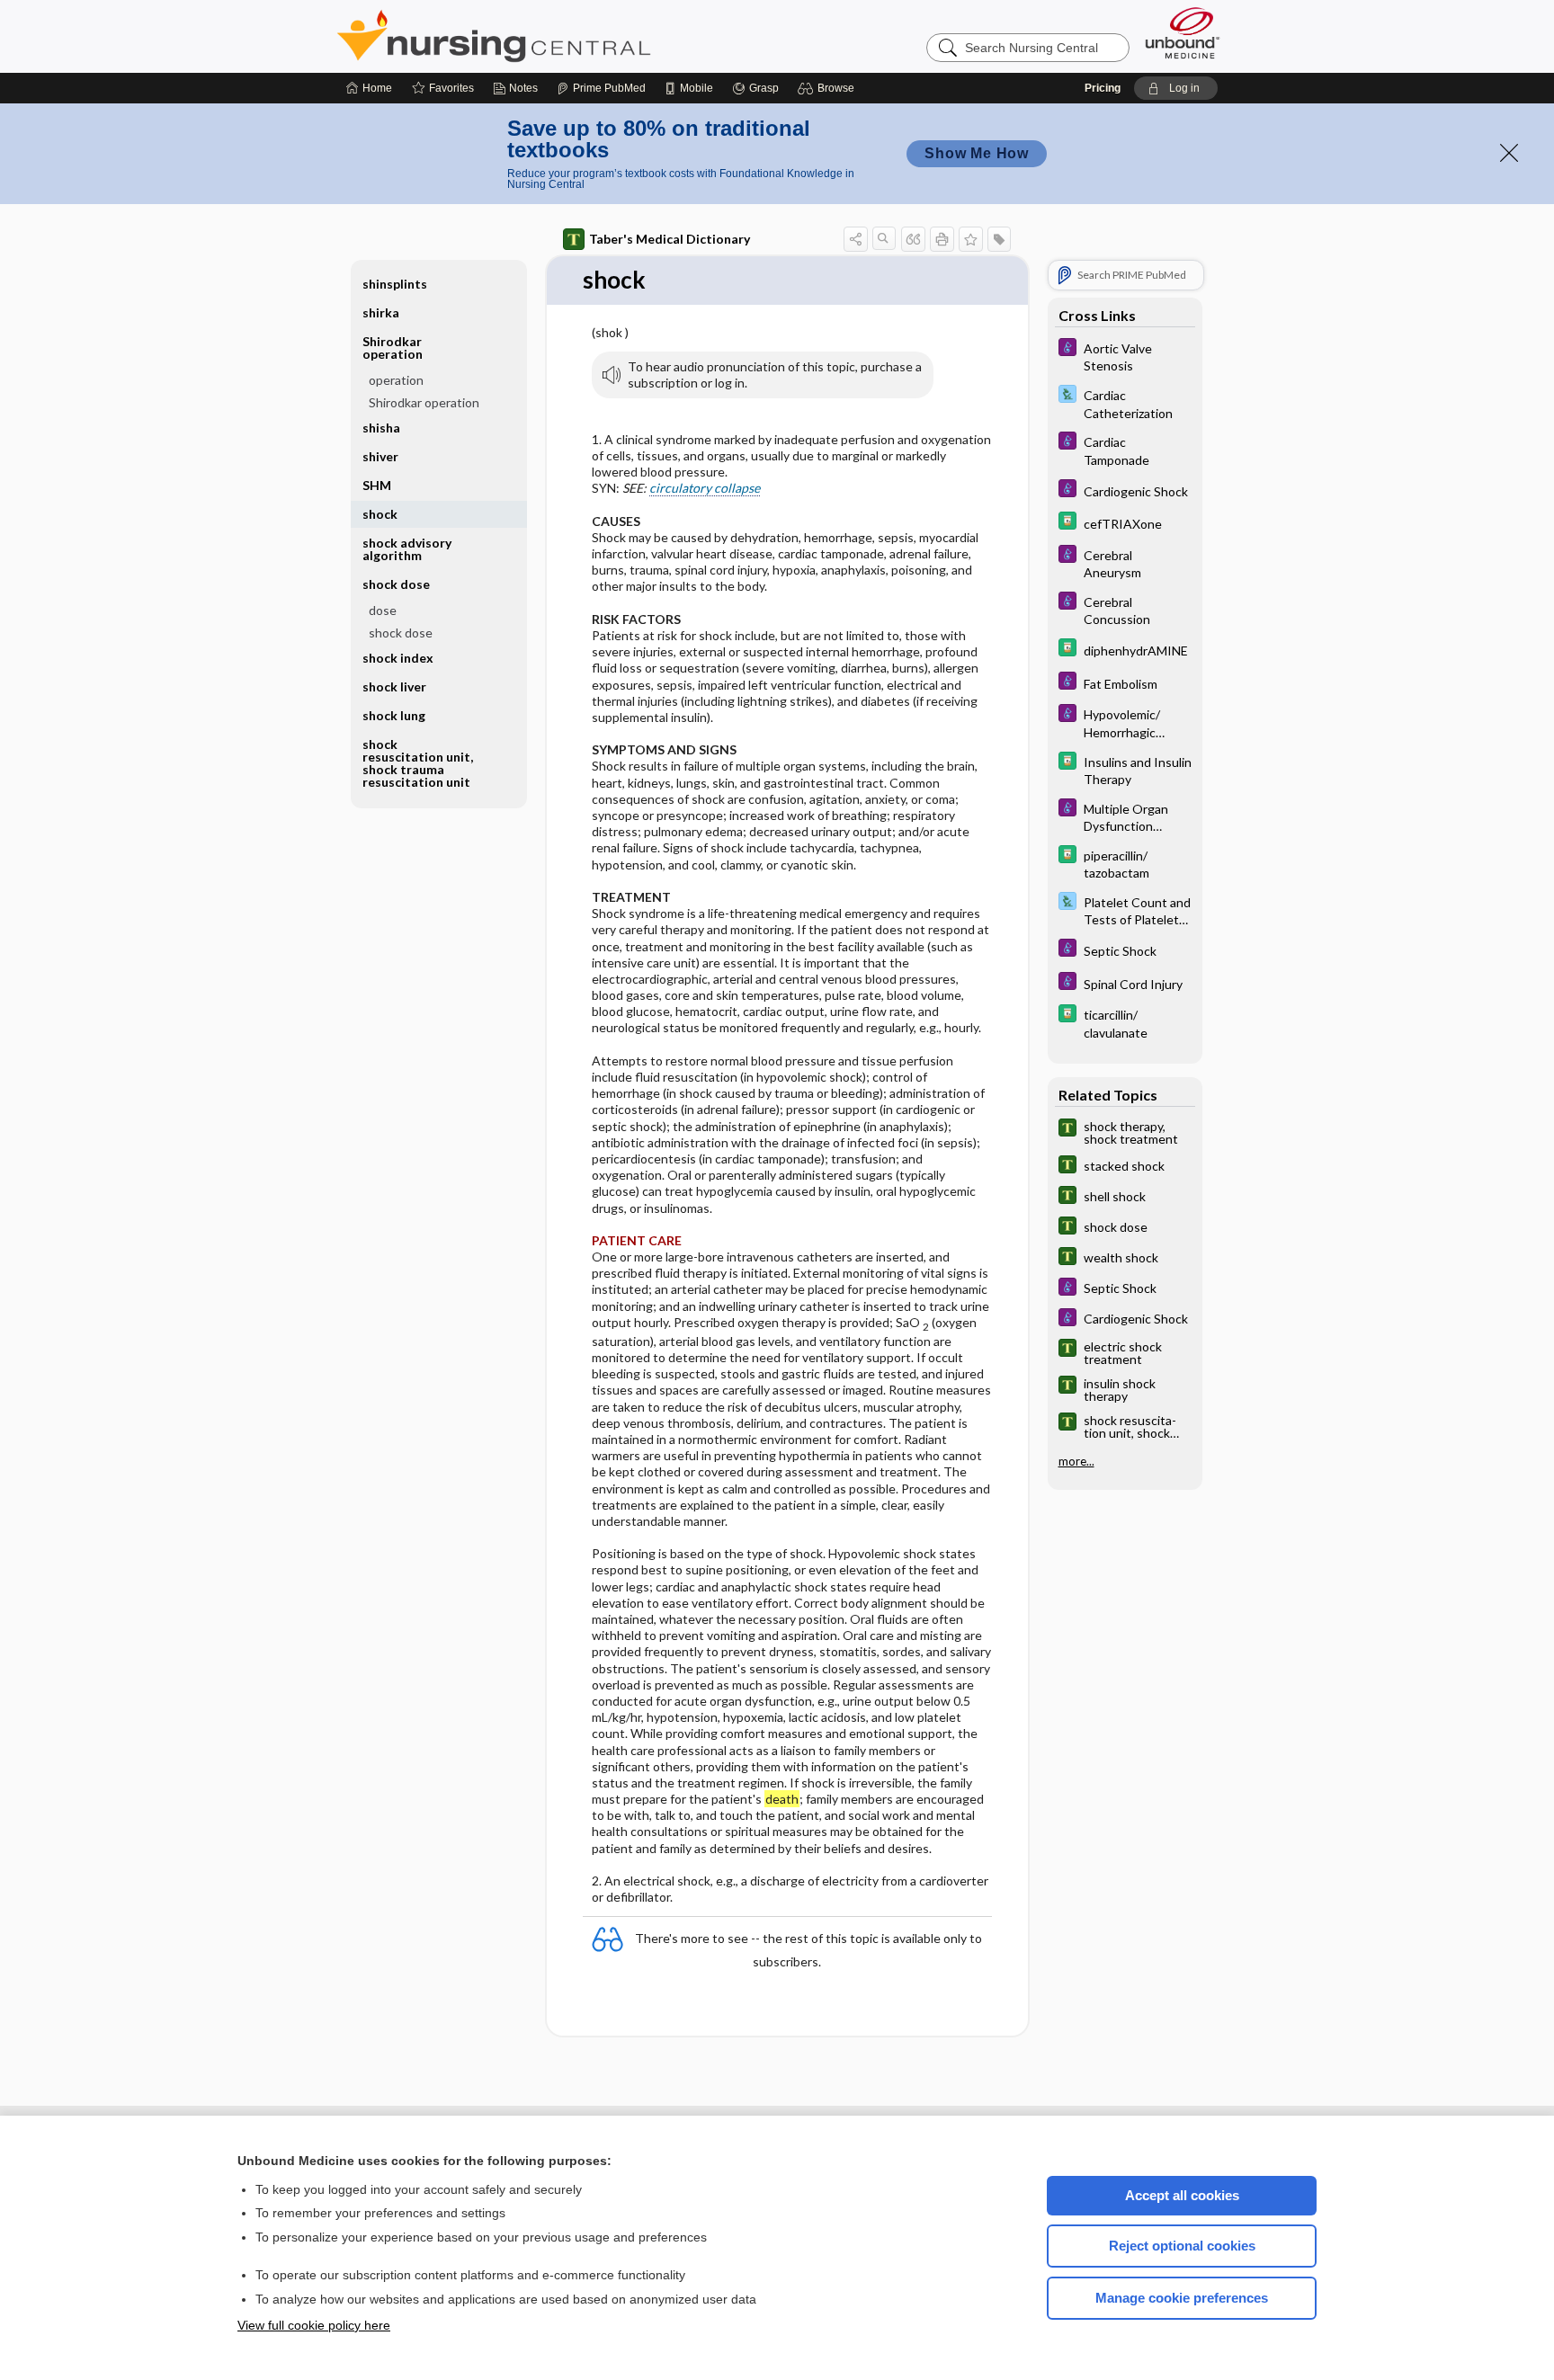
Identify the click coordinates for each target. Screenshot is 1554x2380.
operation (396, 380)
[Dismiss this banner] (1509, 153)
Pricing (1103, 88)
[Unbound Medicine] (1183, 33)
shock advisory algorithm (407, 549)
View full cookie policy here (314, 2325)
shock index (398, 658)
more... (1076, 1462)
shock (380, 514)
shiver (380, 456)
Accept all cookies (1182, 2195)
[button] (829, 88)
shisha (381, 428)
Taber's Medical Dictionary (670, 239)
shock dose (401, 633)
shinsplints (395, 284)
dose (383, 610)
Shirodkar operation (424, 402)
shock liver (394, 686)
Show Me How (977, 153)
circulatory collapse (705, 488)
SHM (377, 485)
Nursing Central (561, 36)
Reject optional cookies (1182, 2246)
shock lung (394, 715)
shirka (381, 312)
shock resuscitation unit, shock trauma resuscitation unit (418, 763)
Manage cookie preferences (1182, 2298)
